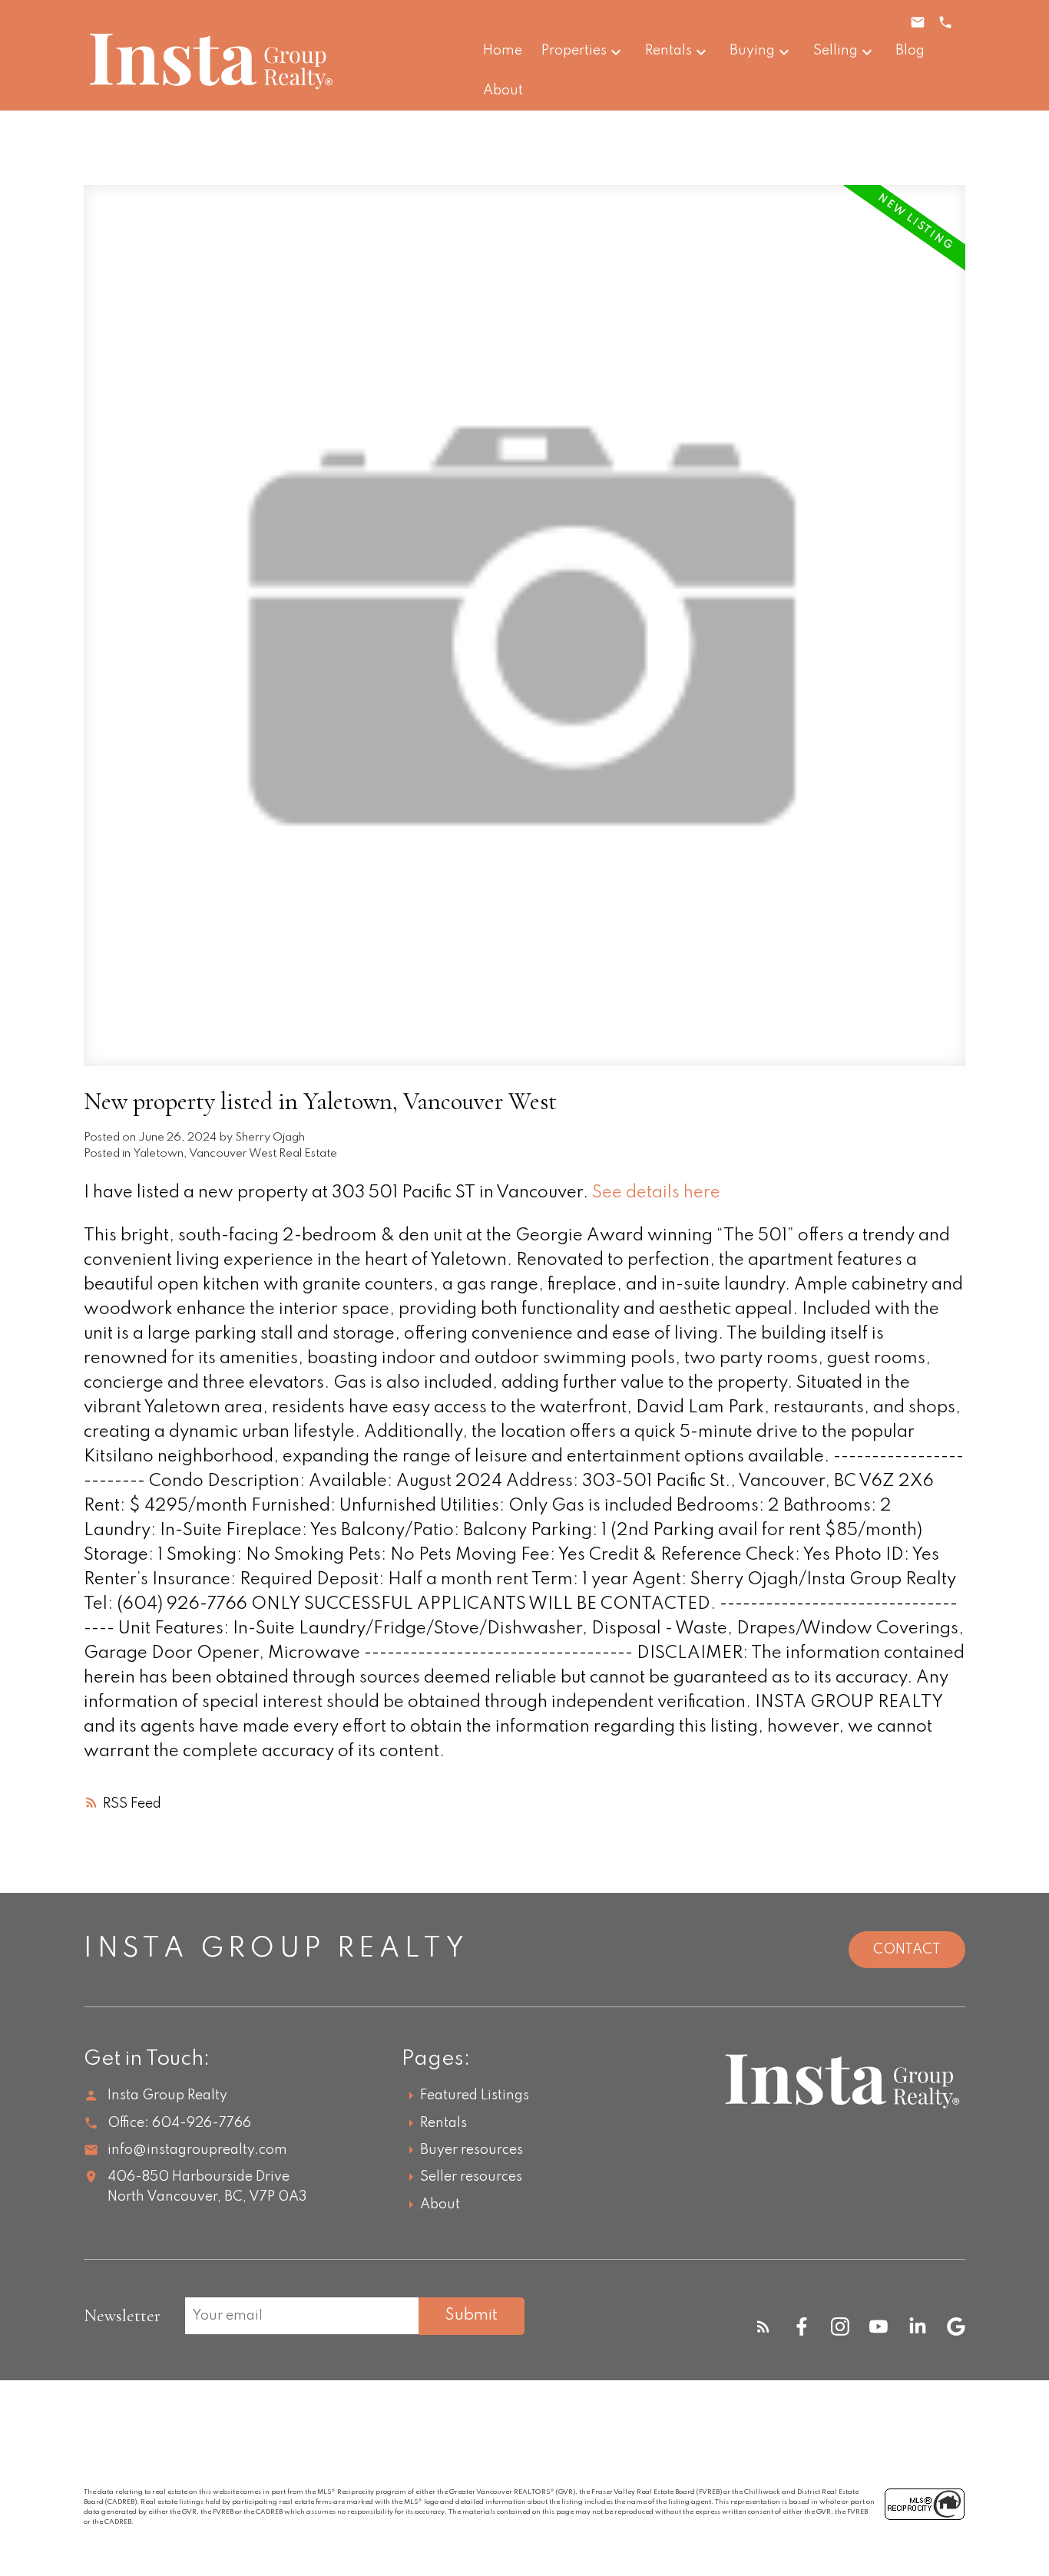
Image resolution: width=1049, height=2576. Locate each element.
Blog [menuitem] (910, 51)
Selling (836, 51)
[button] (763, 2327)
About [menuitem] (503, 91)
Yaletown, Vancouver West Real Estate (235, 1154)
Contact (907, 1950)
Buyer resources (472, 2150)
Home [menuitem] (503, 51)
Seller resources (471, 2177)
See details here (656, 1193)
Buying (752, 51)
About (440, 2204)
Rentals (668, 51)
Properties (574, 51)
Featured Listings (475, 2095)
